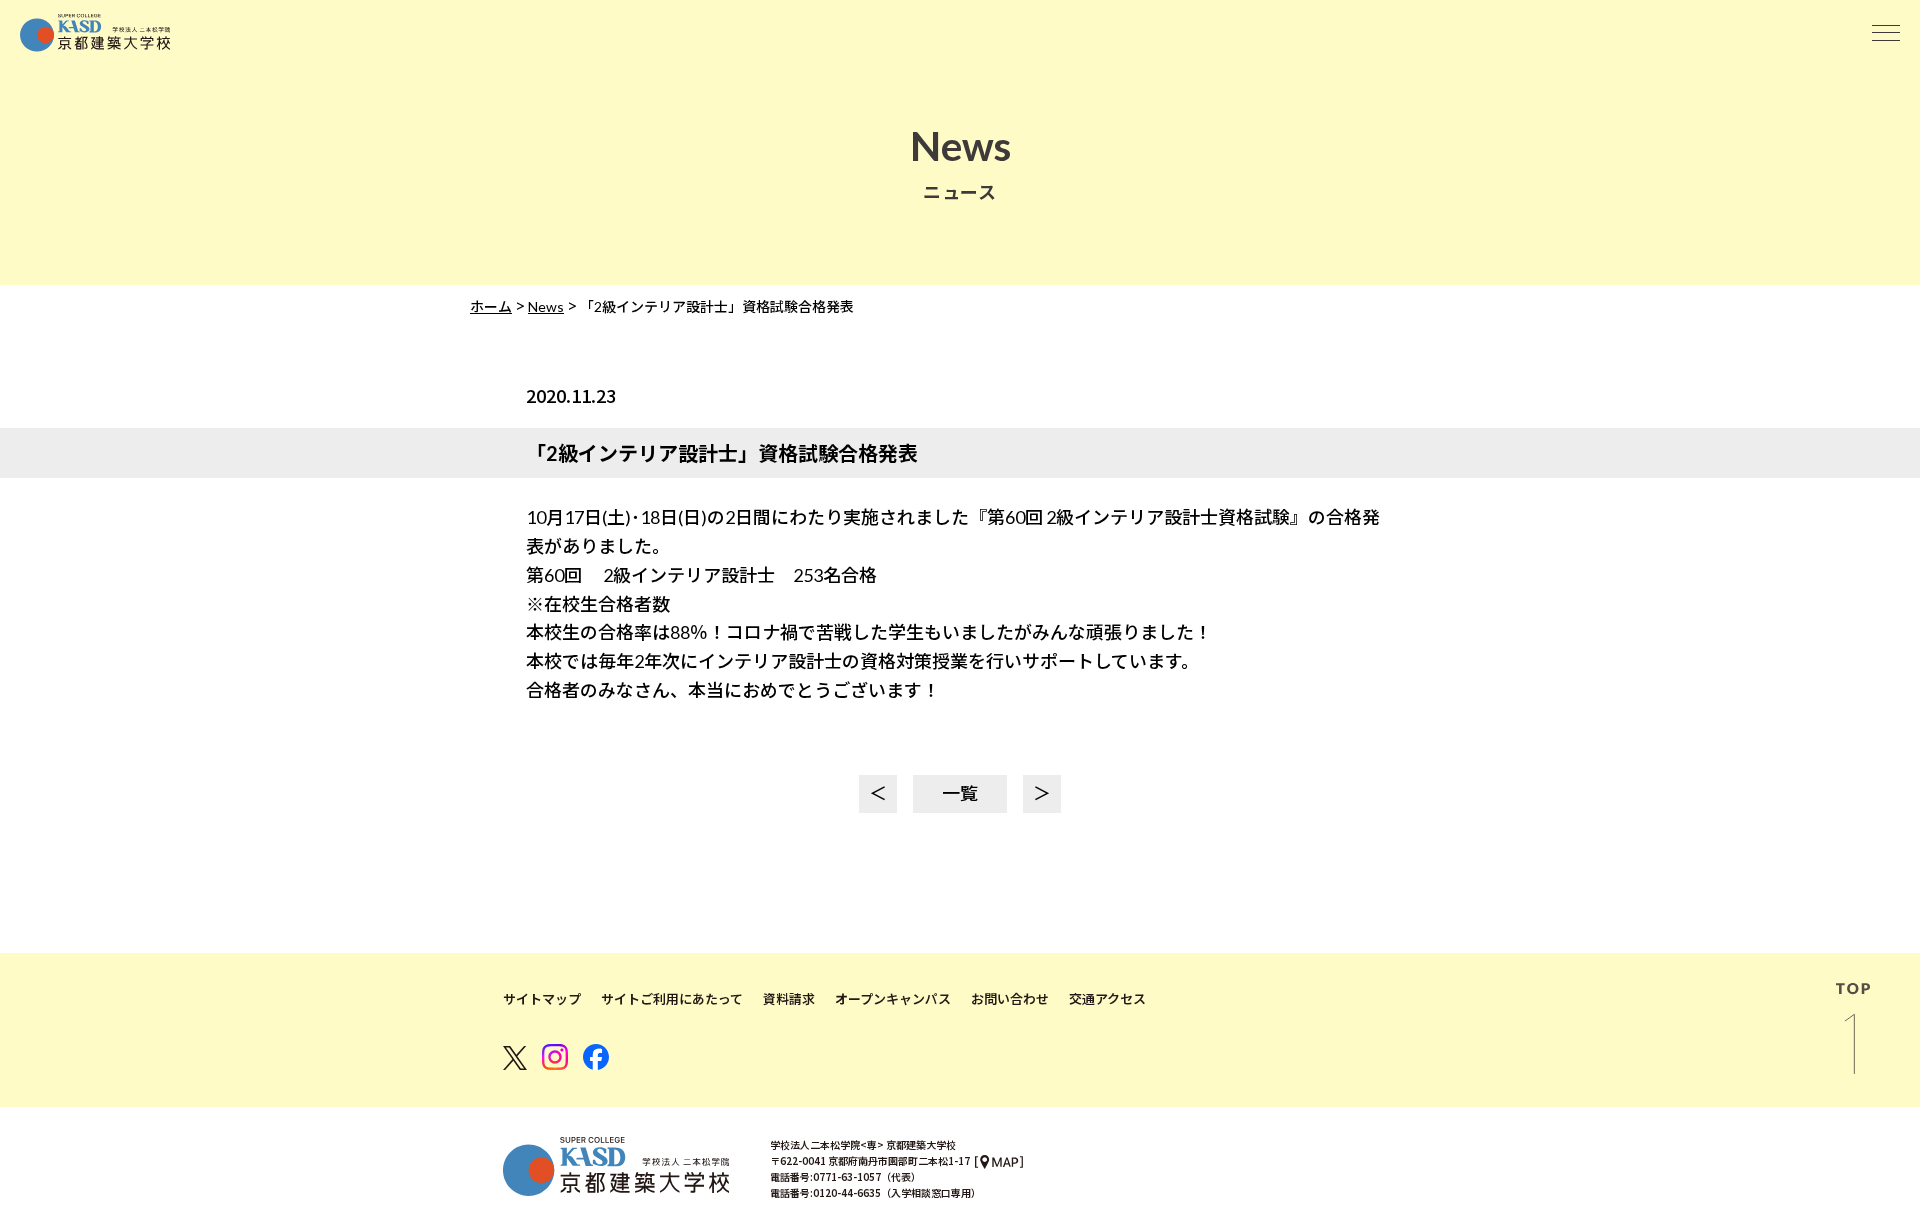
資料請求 (789, 999)
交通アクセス (1107, 999)
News (546, 306)
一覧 (960, 793)
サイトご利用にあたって (672, 999)
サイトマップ (542, 999)
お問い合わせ (1010, 999)
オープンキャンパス (893, 999)
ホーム (491, 306)
